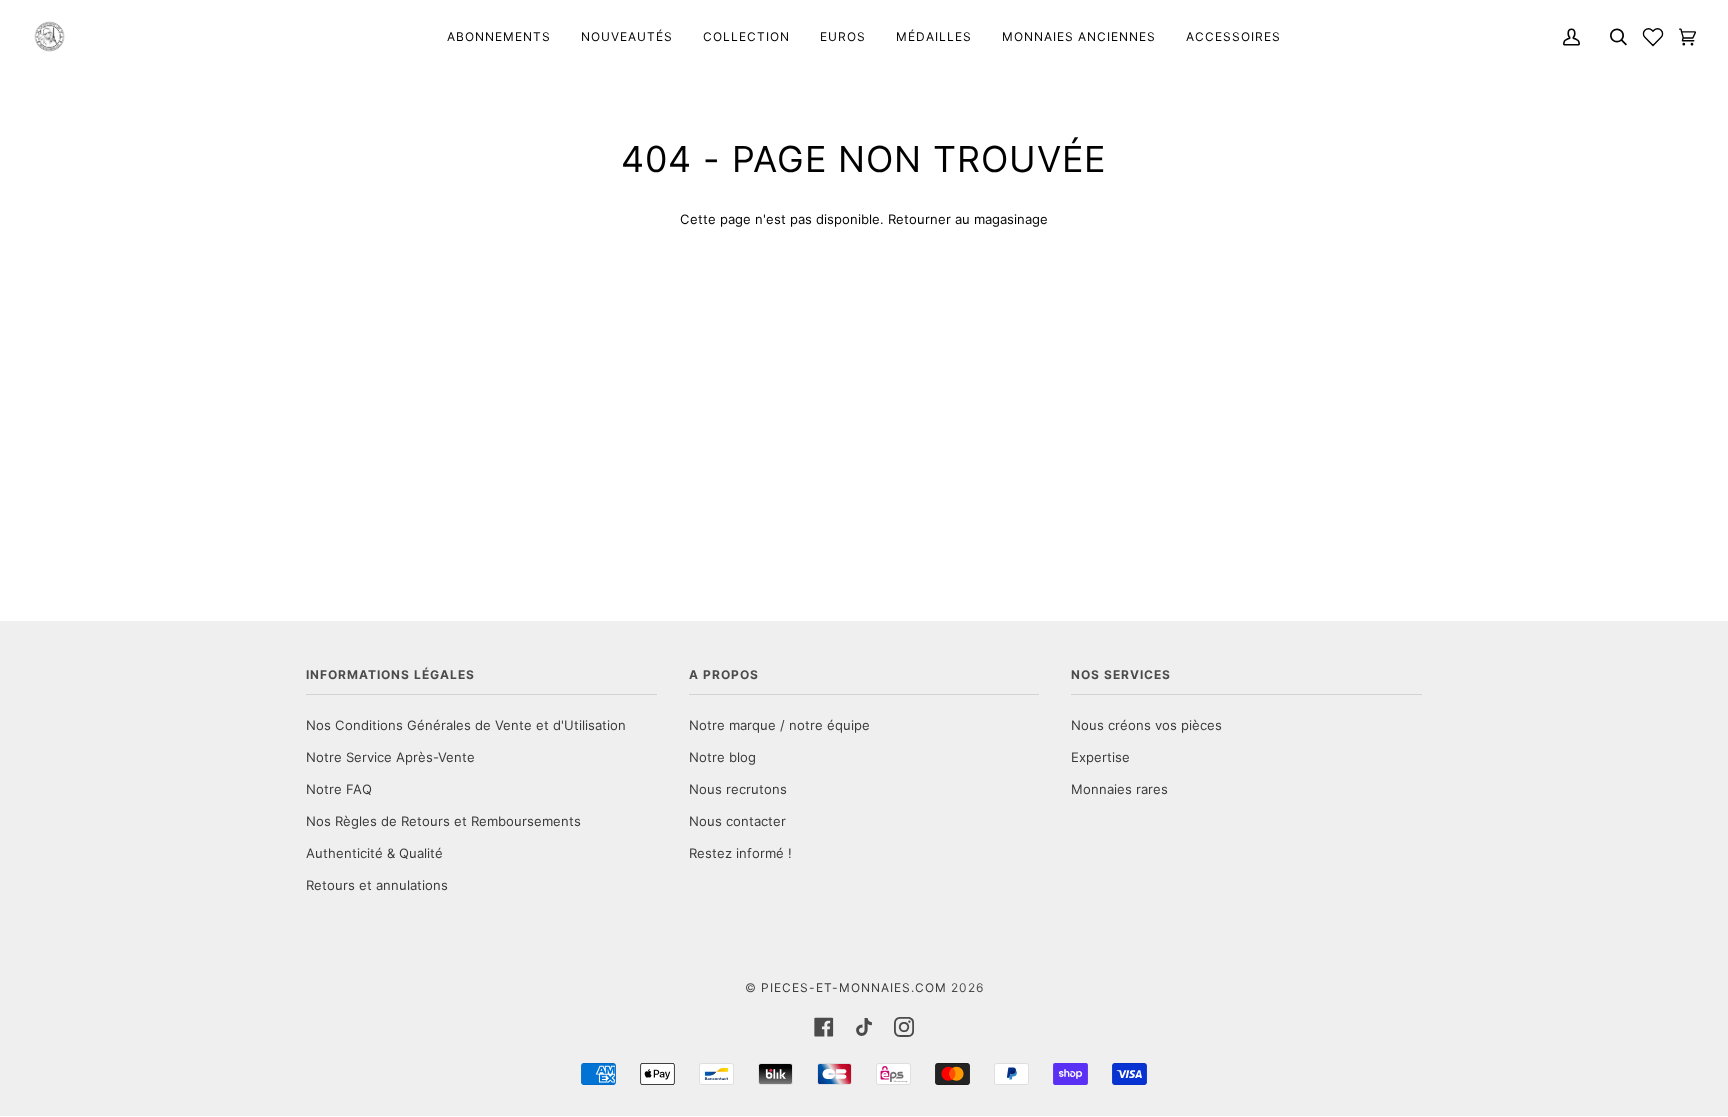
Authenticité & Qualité (374, 853)
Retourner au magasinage (968, 219)
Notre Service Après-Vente (390, 757)
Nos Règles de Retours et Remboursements (443, 821)
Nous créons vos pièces (1146, 725)
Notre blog (722, 757)
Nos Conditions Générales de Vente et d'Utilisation (466, 725)
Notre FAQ (339, 789)
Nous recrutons (738, 789)
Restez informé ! (740, 853)
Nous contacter (737, 821)
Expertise (1100, 757)
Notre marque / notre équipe (779, 725)
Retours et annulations (377, 885)
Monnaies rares (1119, 789)
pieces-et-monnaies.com (854, 987)
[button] (1653, 36)
